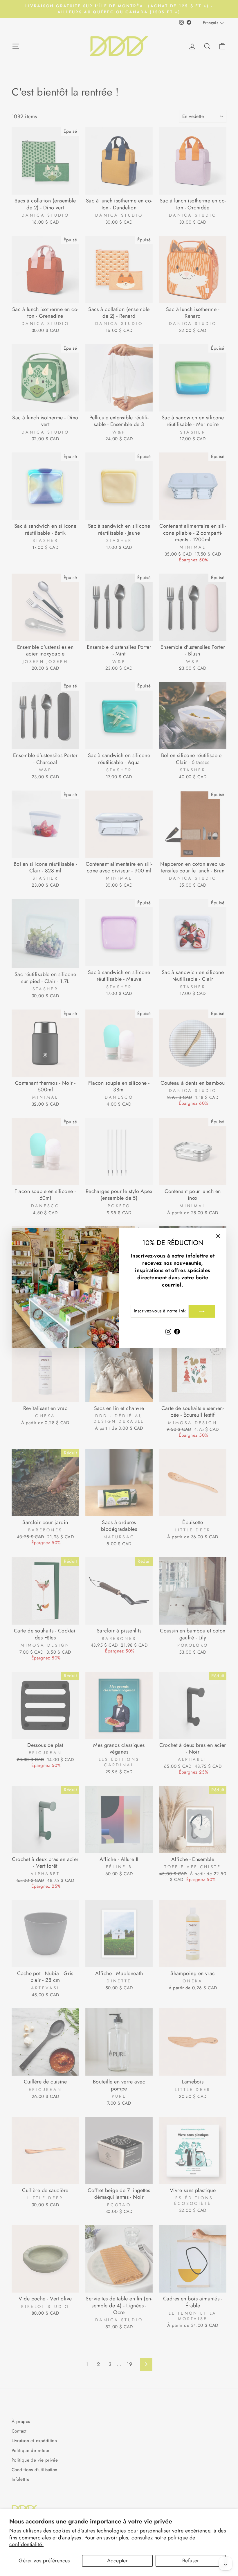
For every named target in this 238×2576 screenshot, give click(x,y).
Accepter (118, 2561)
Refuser (191, 2561)
